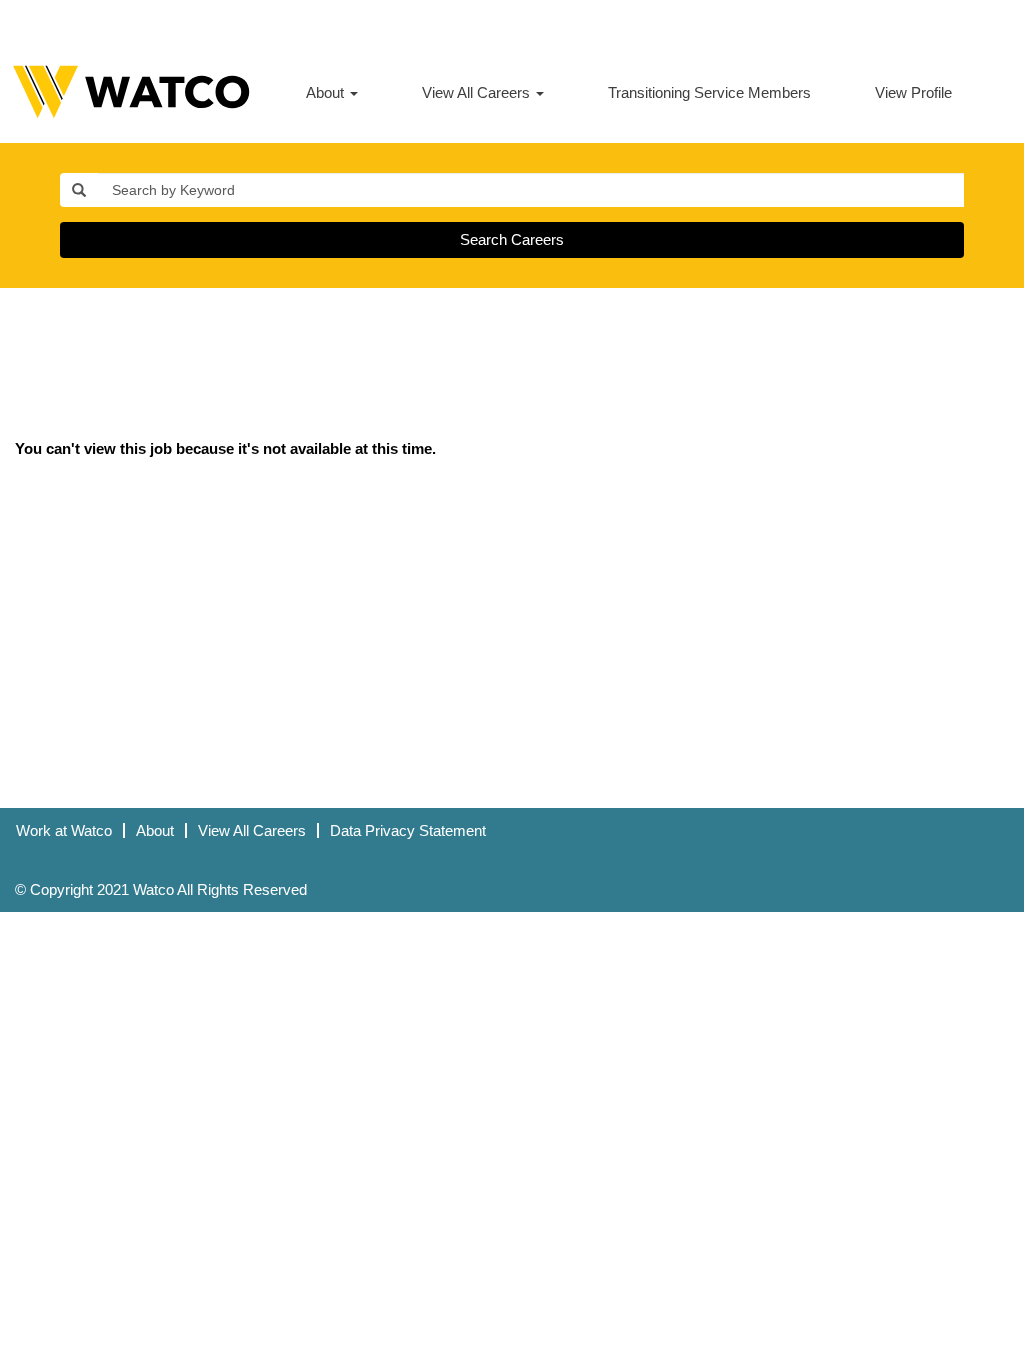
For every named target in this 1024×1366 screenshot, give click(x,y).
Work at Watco (64, 830)
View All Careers (252, 830)
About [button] (327, 92)
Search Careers (512, 239)
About (155, 830)
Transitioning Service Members (709, 92)
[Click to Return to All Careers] (131, 92)
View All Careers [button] (478, 92)
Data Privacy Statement (408, 830)
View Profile (913, 92)
